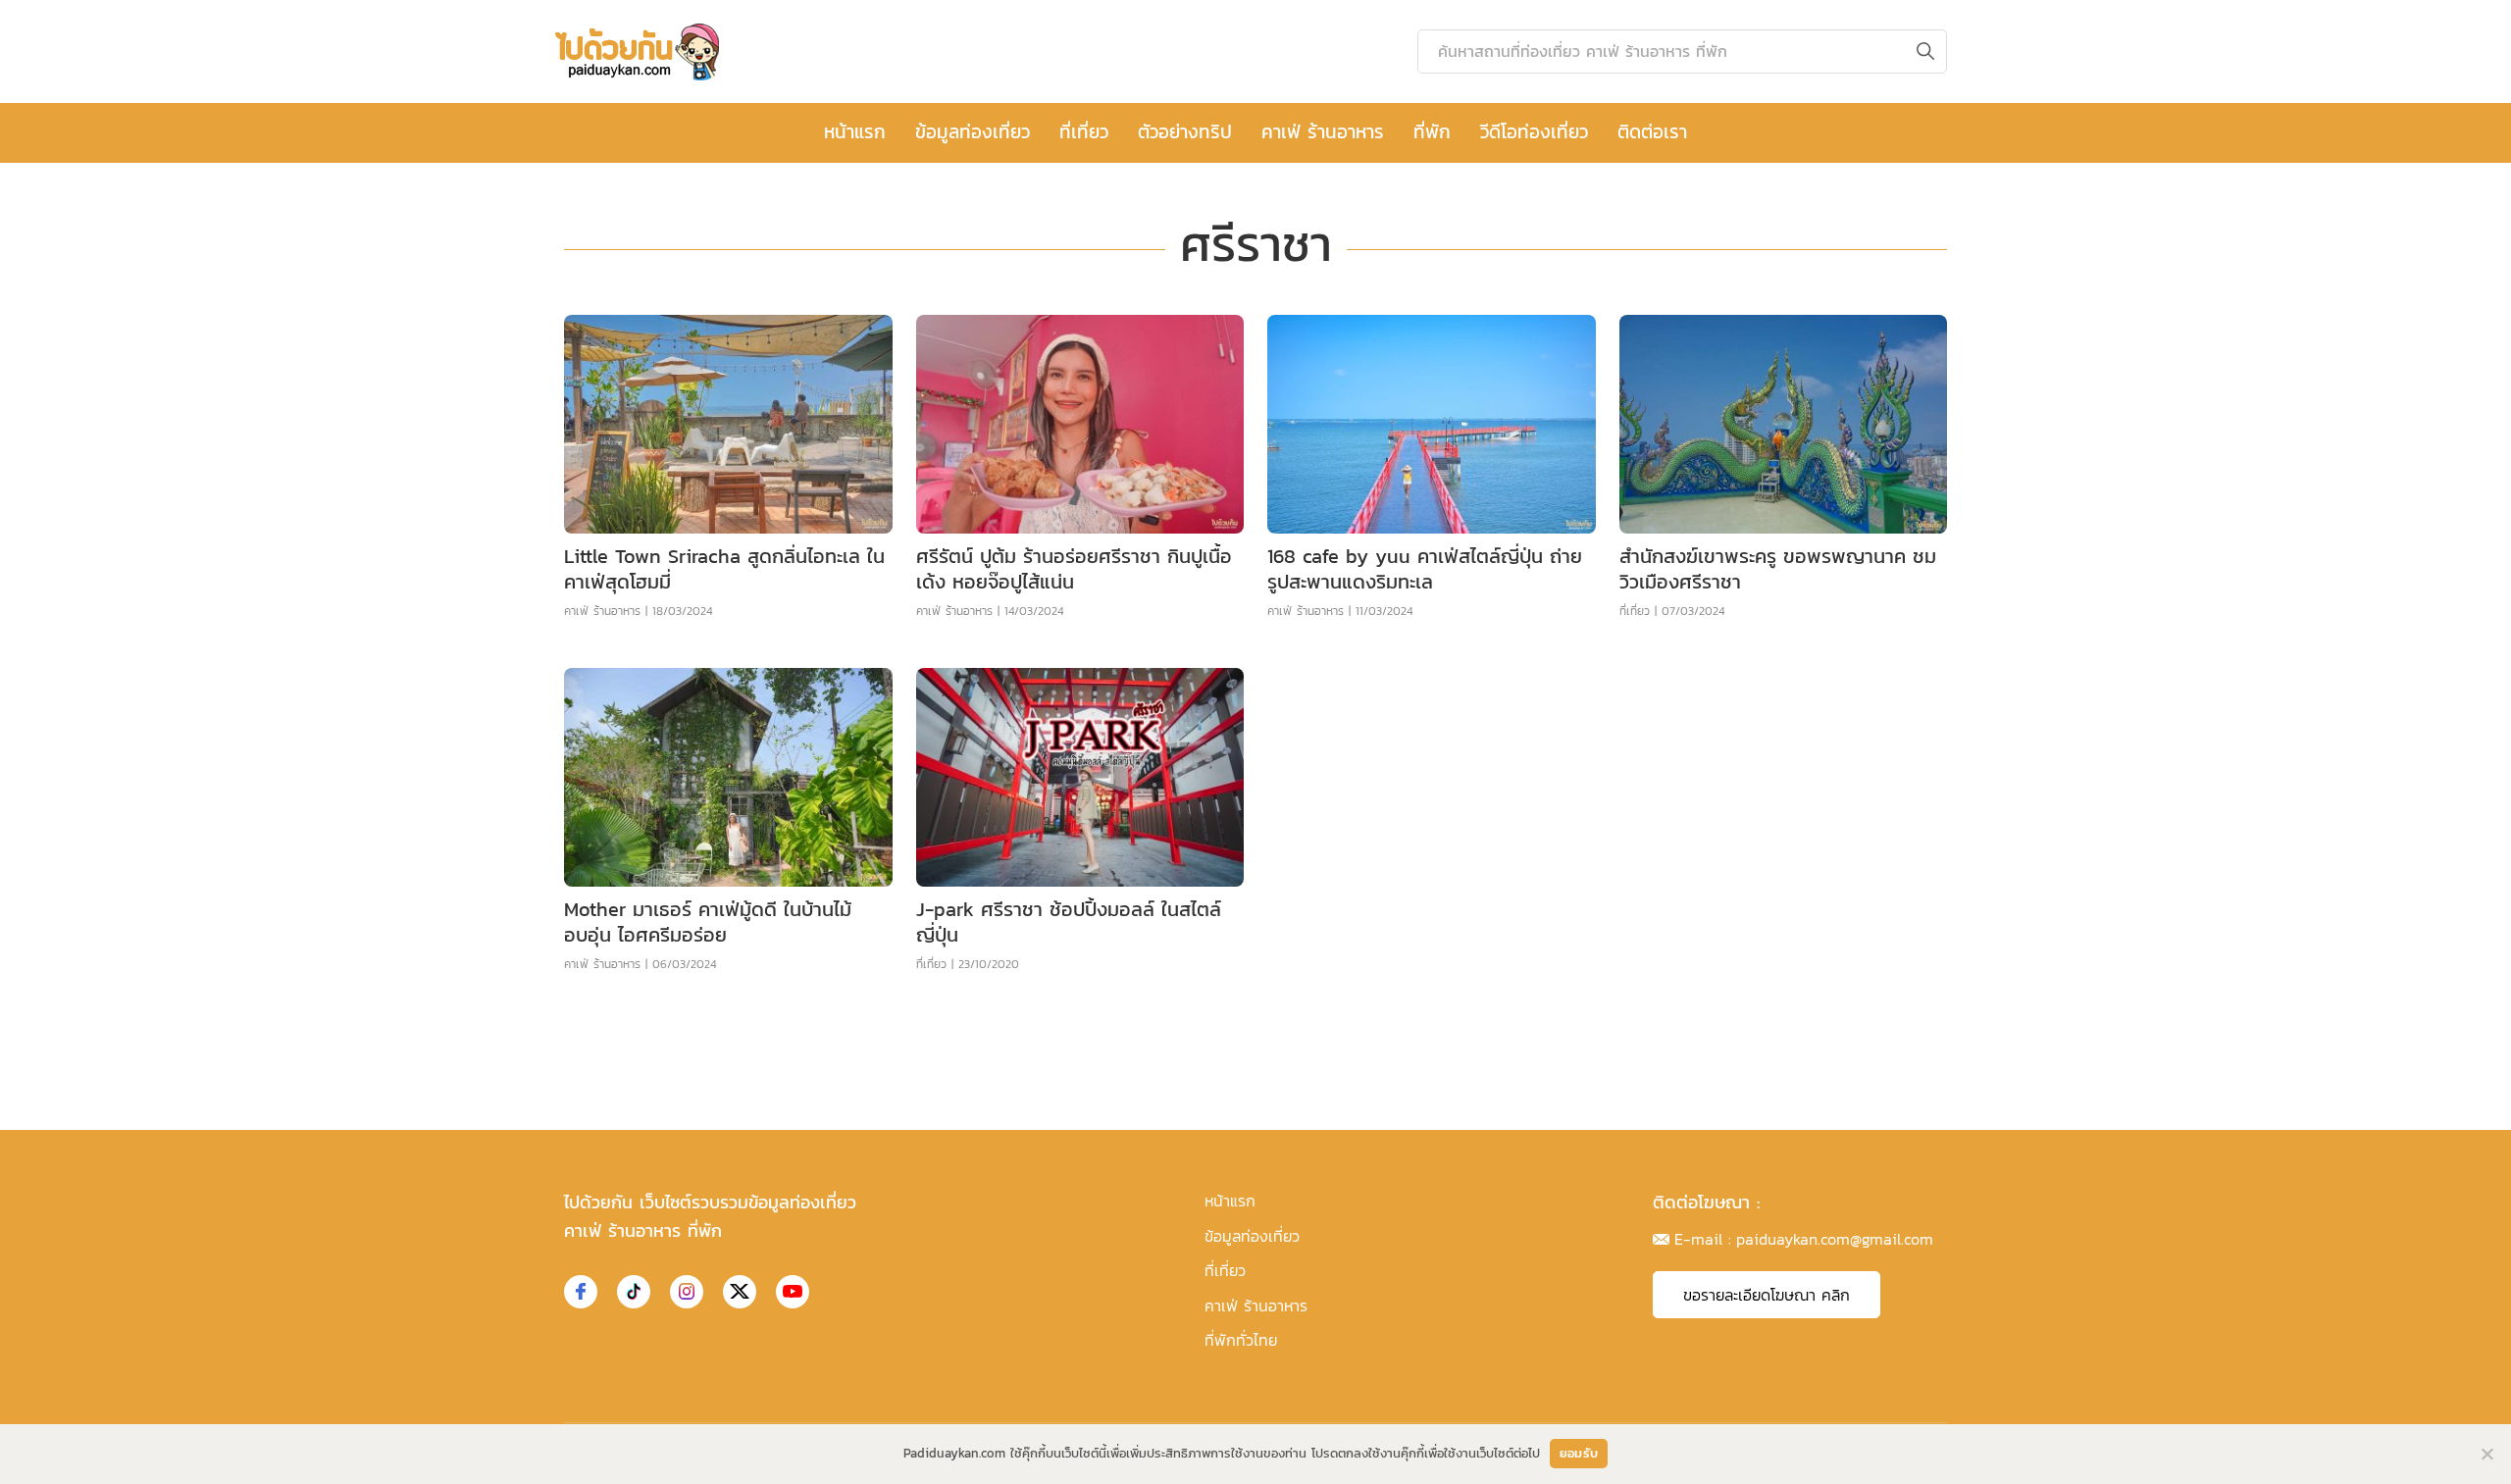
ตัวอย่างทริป (1185, 132)
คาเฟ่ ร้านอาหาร (1323, 132)
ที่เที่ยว (1084, 132)
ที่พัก (1432, 132)
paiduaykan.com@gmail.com (1835, 1239)
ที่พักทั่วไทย (1241, 1340)
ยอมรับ (1579, 1453)
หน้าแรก (855, 132)
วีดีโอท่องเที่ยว (1534, 132)
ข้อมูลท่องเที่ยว (973, 132)
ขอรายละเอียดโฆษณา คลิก (1767, 1295)
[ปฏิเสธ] (2486, 1454)
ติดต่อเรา (1652, 132)
